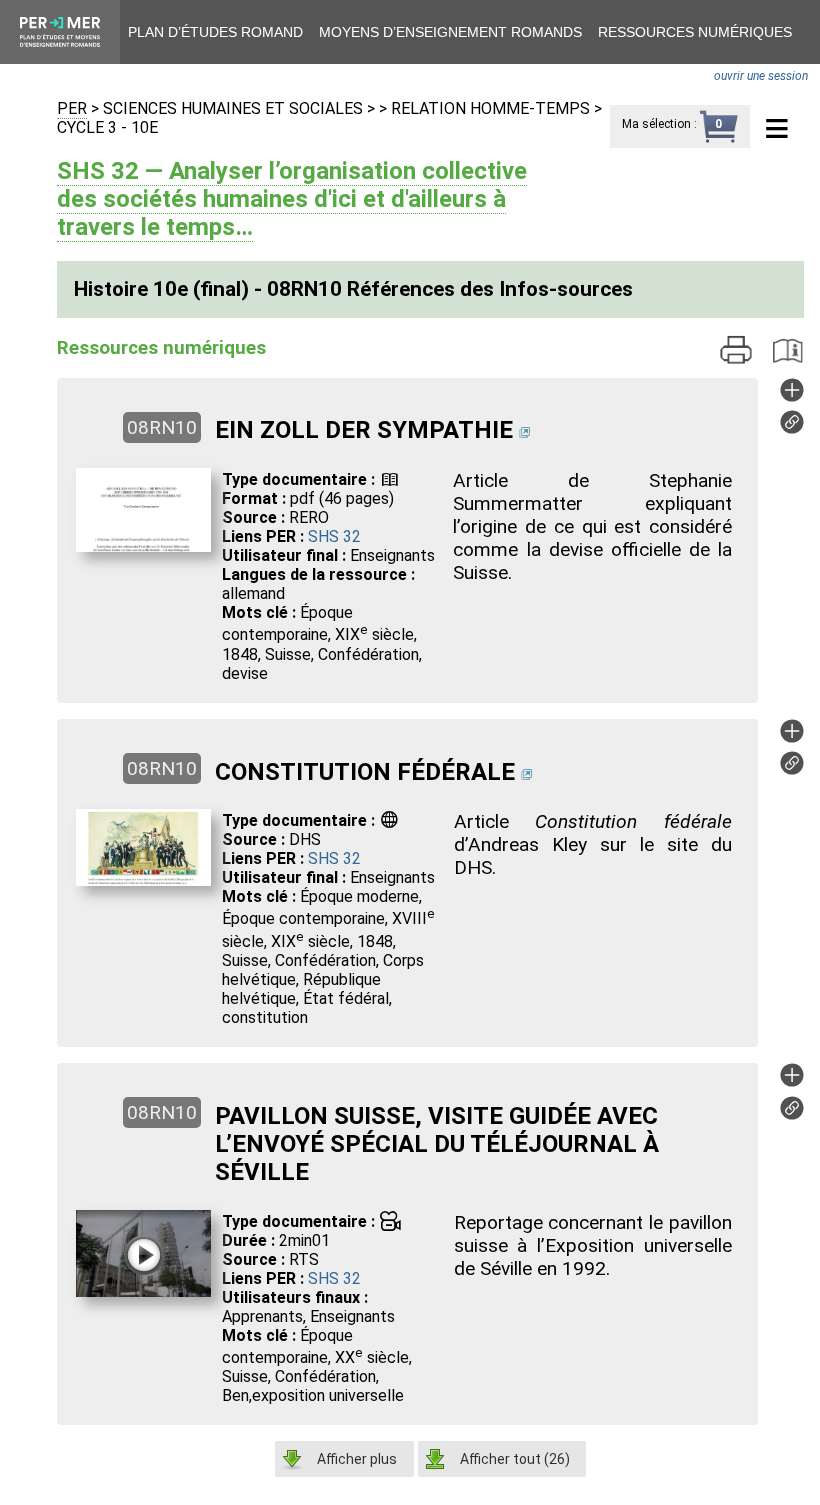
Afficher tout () (515, 1459)
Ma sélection (656, 124)
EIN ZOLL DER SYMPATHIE (364, 430)
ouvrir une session (761, 76)
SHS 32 (334, 536)
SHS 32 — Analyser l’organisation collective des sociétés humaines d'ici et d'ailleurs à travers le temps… (292, 199)
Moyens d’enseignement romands (450, 32)
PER (72, 108)
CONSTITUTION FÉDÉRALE (365, 772)
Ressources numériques (695, 32)
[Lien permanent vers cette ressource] (792, 428)
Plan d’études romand (215, 32)
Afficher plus (357, 1459)
